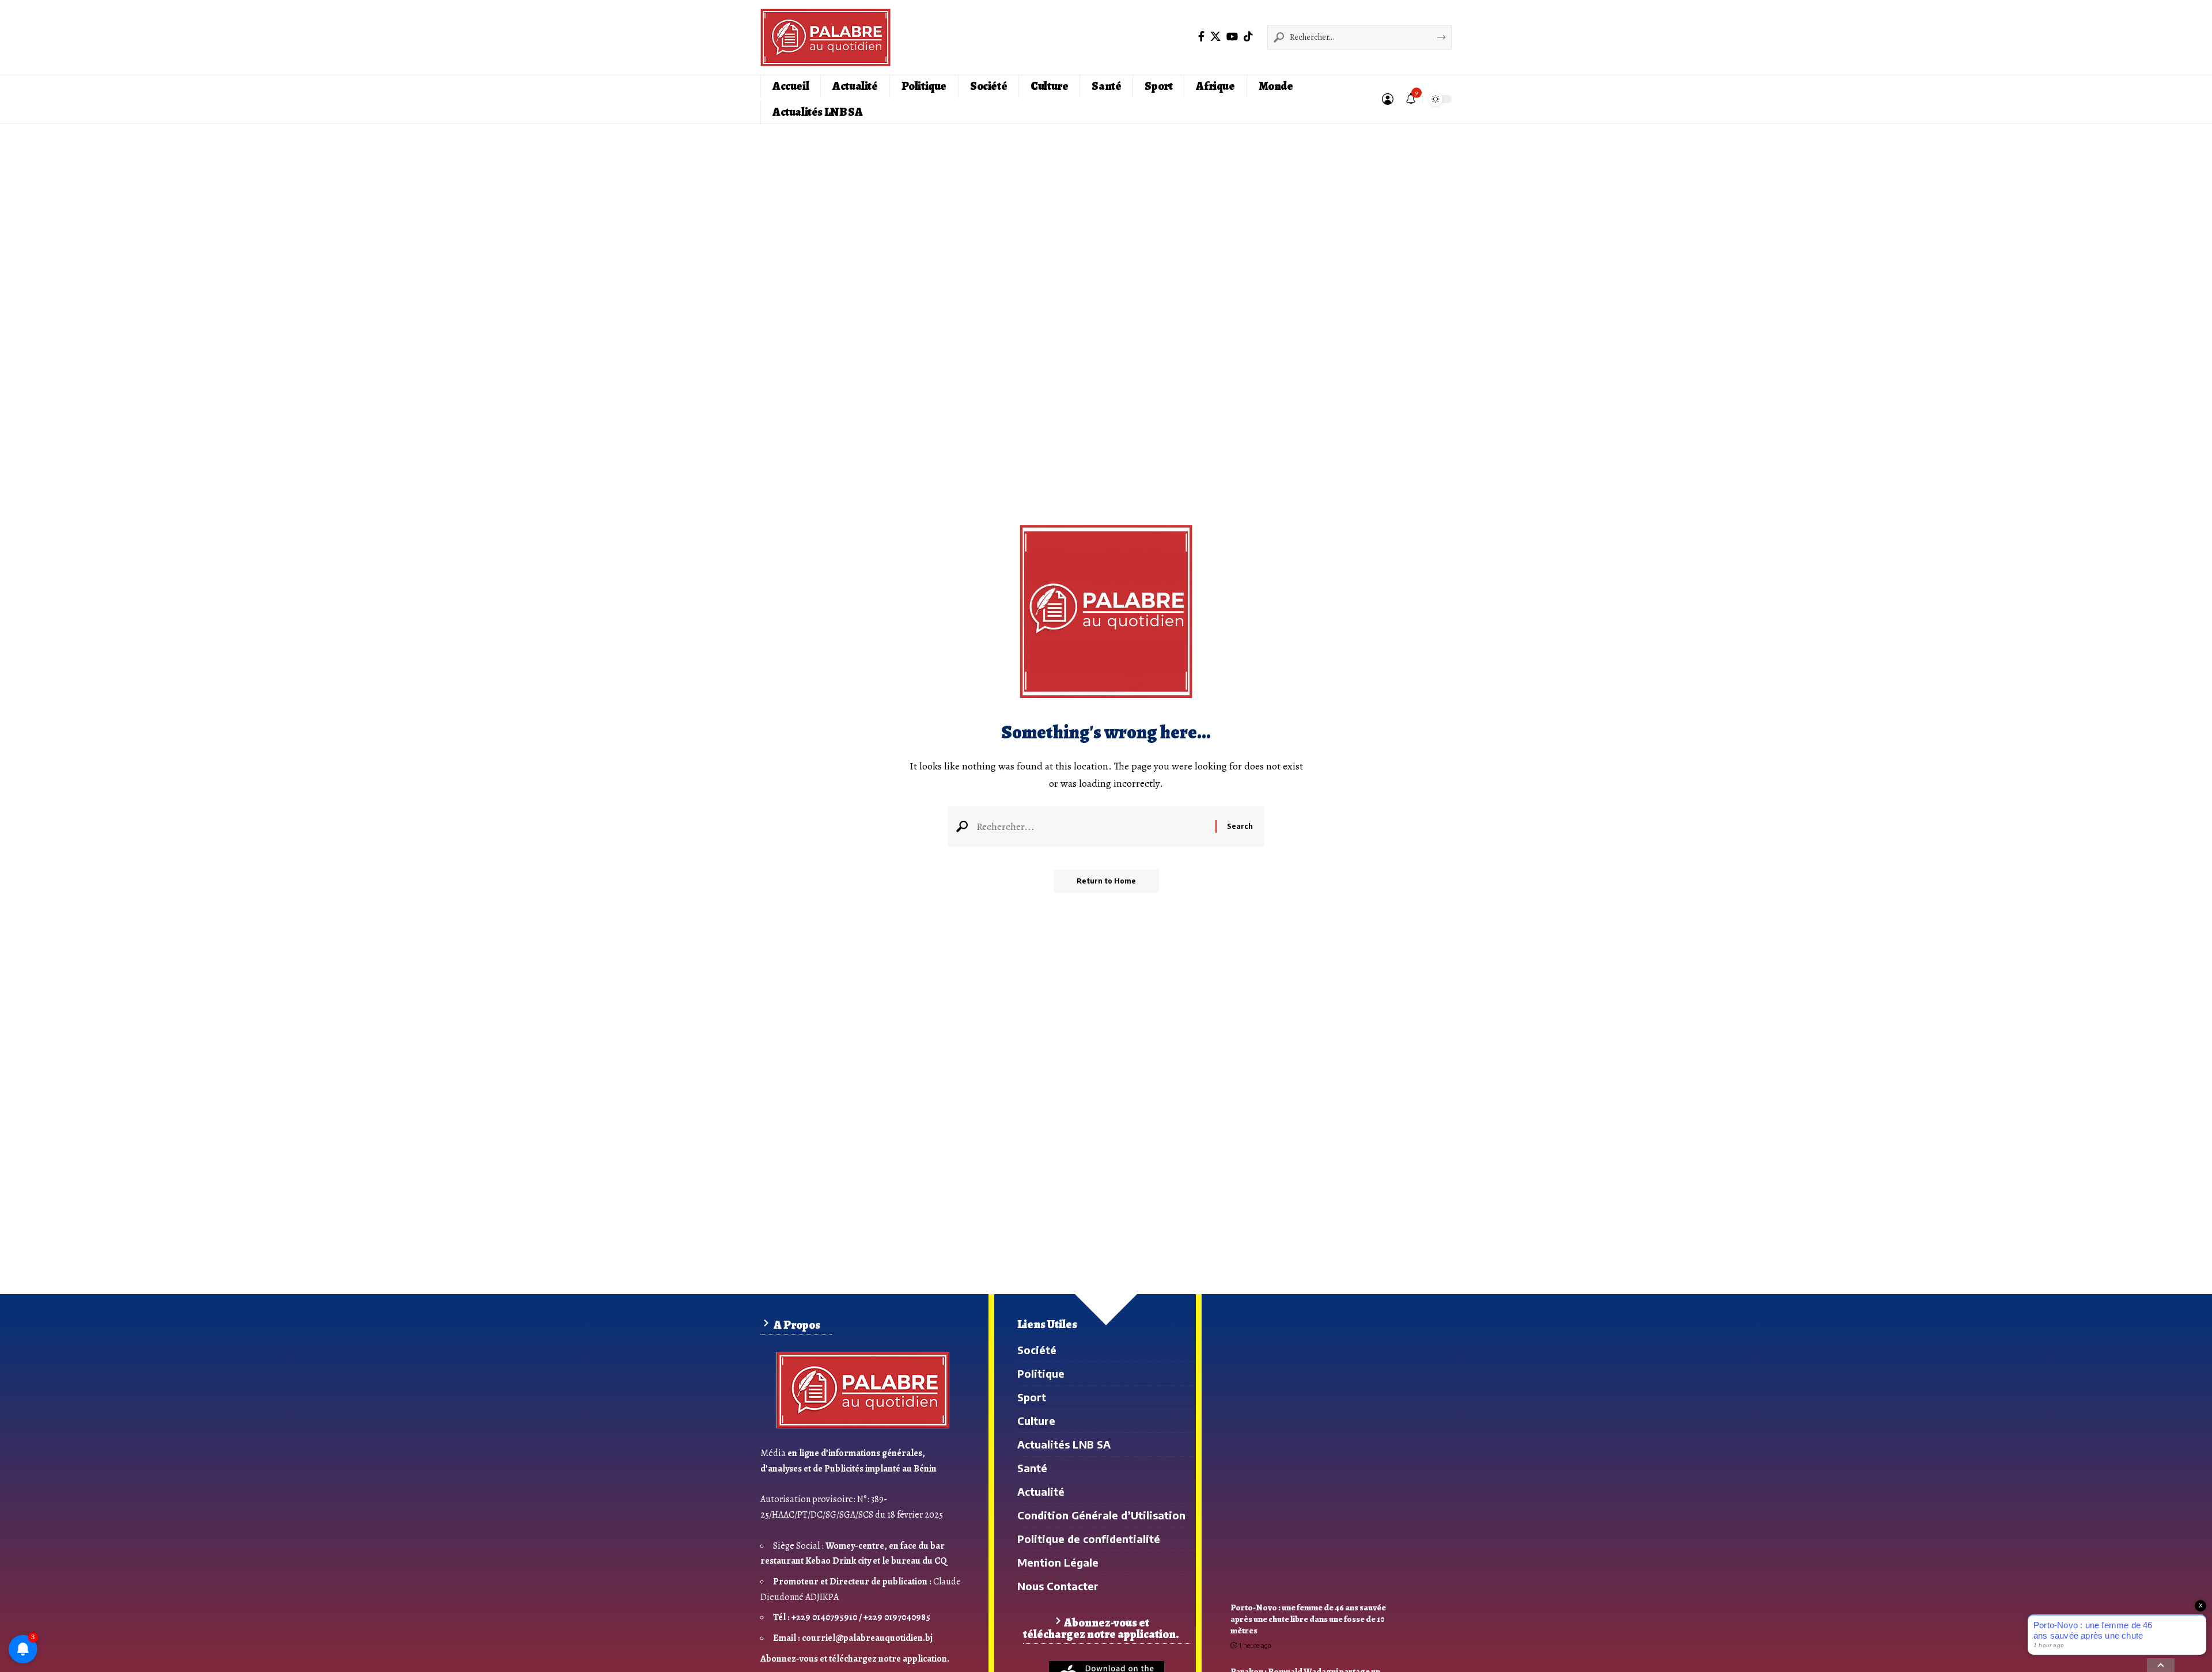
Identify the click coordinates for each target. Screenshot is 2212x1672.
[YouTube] (1232, 36)
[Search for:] (1092, 826)
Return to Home (1106, 881)
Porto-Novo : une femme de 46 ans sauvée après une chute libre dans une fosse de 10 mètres (1308, 1619)
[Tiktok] (1248, 36)
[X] (1215, 36)
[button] (1388, 99)
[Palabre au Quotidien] (825, 37)
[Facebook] (1201, 36)
